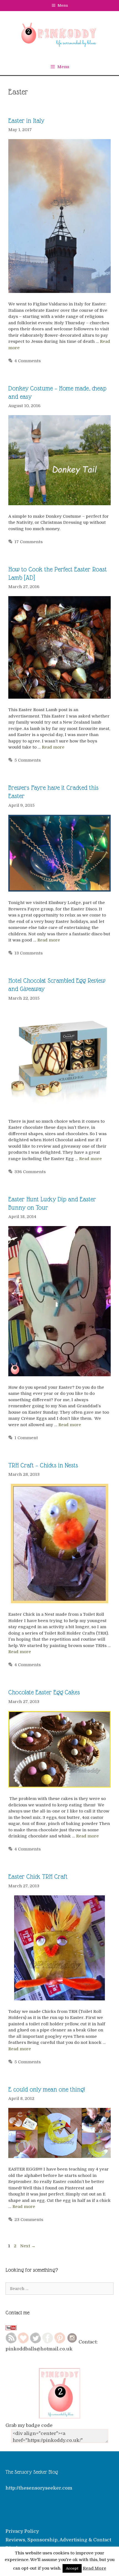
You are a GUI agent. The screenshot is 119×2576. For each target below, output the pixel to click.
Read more (53, 747)
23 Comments (29, 2220)
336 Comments (30, 1172)
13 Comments (29, 953)
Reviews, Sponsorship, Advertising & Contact (58, 2540)
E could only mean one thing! (47, 2089)
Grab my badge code (29, 2425)
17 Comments (29, 542)
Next (28, 2246)
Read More (95, 2568)
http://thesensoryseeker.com (39, 2488)
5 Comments (28, 760)
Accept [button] (72, 2568)
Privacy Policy (22, 2531)
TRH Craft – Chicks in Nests (43, 1465)
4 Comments (28, 361)
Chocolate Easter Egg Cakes (44, 1692)
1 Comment (26, 1438)
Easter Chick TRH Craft (38, 1877)
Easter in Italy (26, 121)
